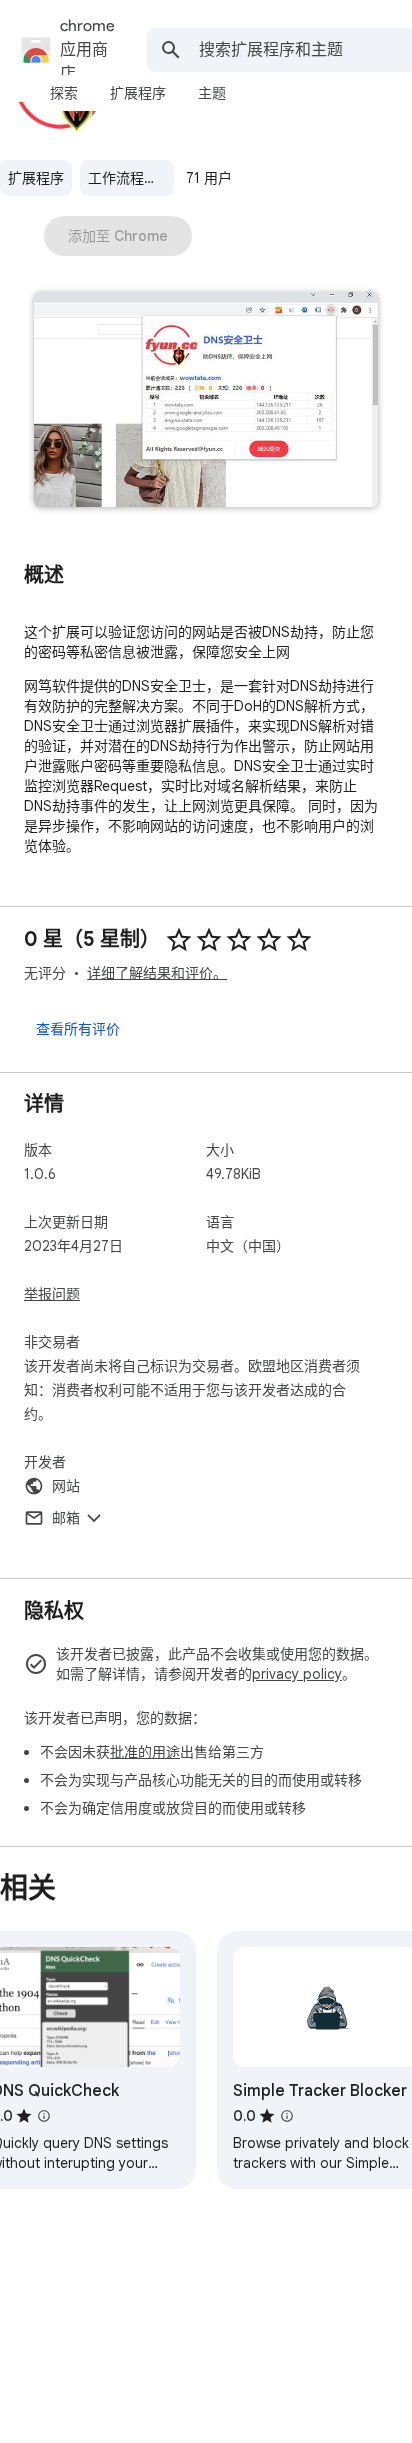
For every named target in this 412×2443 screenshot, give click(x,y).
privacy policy (297, 1674)
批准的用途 (145, 1752)
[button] (206, 401)
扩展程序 (36, 178)
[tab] (64, 93)
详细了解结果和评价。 (157, 973)
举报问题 (52, 1294)
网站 (66, 1486)
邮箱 (66, 1518)
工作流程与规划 (131, 178)
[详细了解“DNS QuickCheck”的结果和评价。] (44, 2116)
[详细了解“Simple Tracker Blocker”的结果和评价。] (287, 2116)
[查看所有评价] (78, 1028)
